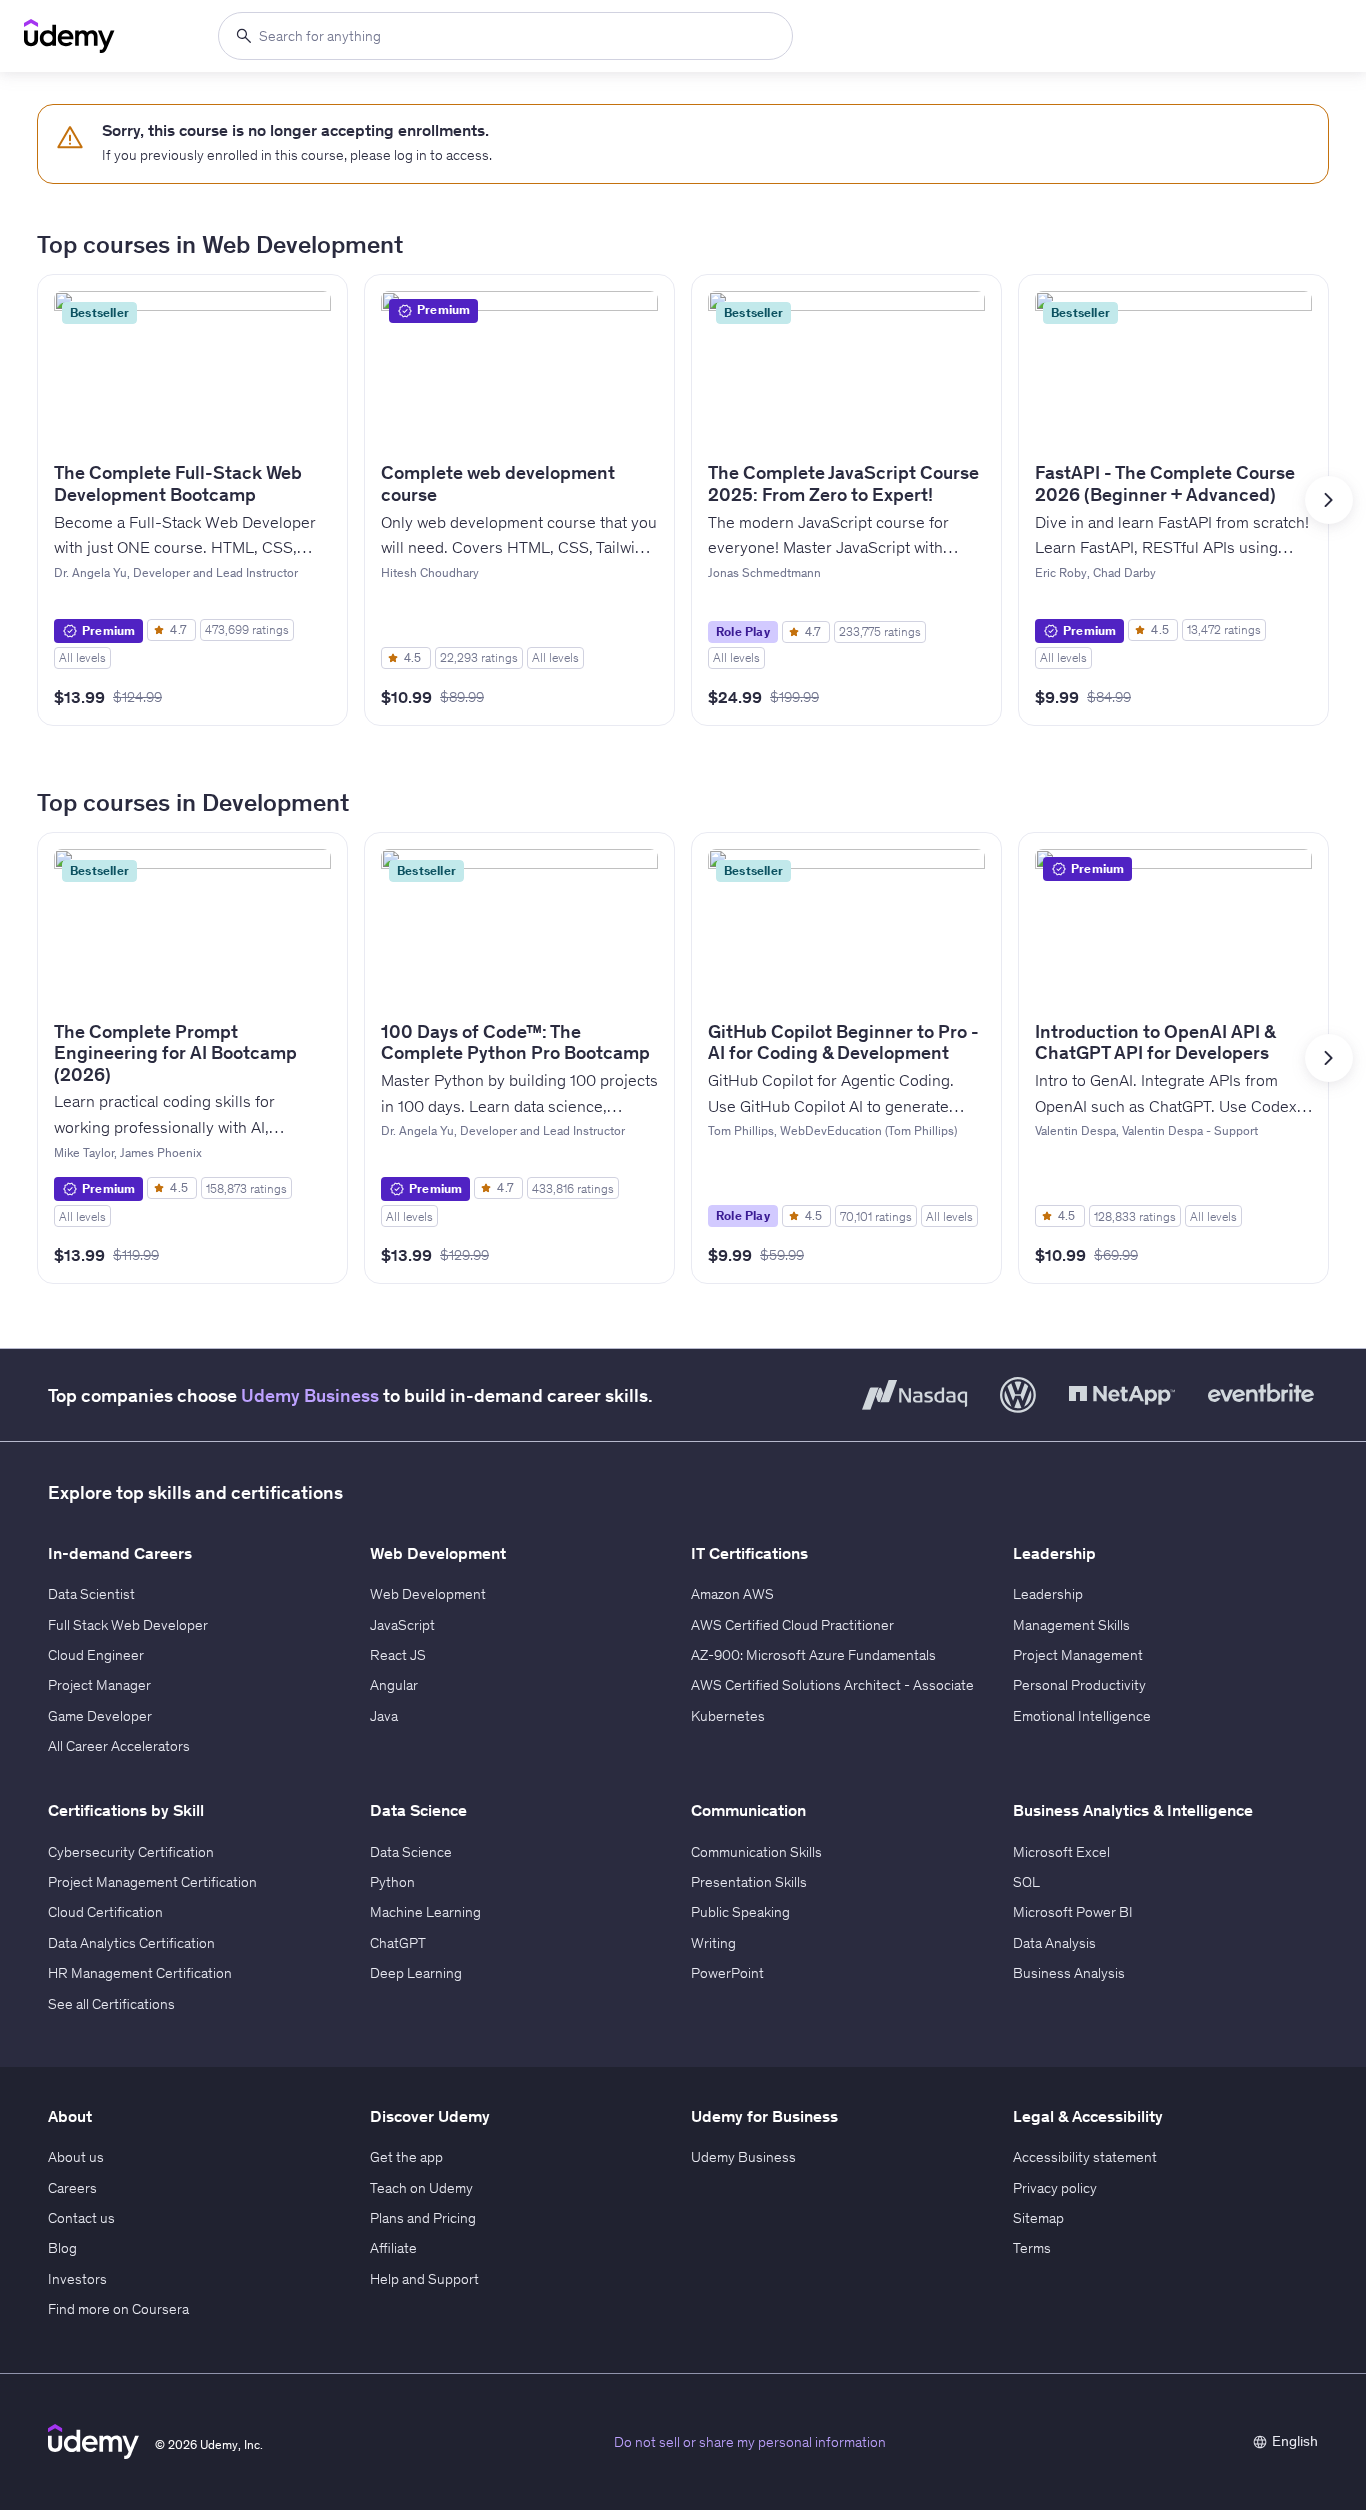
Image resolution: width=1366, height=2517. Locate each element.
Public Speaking (740, 1912)
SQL (1026, 1882)
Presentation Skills (749, 1882)
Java (384, 1716)
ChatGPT (398, 1943)
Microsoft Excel (1061, 1852)
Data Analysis (1054, 1943)
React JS (398, 1655)
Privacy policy (1055, 2188)
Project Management (1078, 1655)
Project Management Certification (152, 1882)
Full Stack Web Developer (128, 1625)
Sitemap (1038, 2218)
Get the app (406, 2157)
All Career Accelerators (119, 1746)
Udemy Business (310, 1395)
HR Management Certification (140, 1973)
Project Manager (99, 1685)
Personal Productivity (1079, 1685)
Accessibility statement (1085, 2157)
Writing (713, 1943)
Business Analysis (1069, 1973)
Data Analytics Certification (131, 1943)
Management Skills (1071, 1625)
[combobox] (505, 36)
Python (392, 1882)
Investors (77, 2279)
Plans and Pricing (423, 2218)
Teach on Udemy (421, 2188)
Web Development (428, 1594)
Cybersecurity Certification (131, 1852)
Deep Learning (416, 1973)
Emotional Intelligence (1082, 1716)
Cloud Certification (105, 1912)
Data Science (411, 1852)
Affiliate (393, 2248)
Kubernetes (728, 1716)
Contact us (81, 2218)
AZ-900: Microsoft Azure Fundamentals (813, 1655)
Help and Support (424, 2279)
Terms (1032, 2248)
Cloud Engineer (96, 1655)
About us (76, 2157)
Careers (72, 2188)
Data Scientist (91, 1594)
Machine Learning (425, 1912)
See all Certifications (111, 2004)
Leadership (1048, 1594)
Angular (394, 1685)
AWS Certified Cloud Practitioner (792, 1625)
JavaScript (402, 1625)
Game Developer (100, 1716)
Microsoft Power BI (1073, 1912)
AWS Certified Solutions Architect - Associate (832, 1685)
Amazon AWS (732, 1594)
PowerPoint (727, 1973)
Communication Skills (756, 1852)
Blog (62, 2248)
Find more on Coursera (118, 2309)
